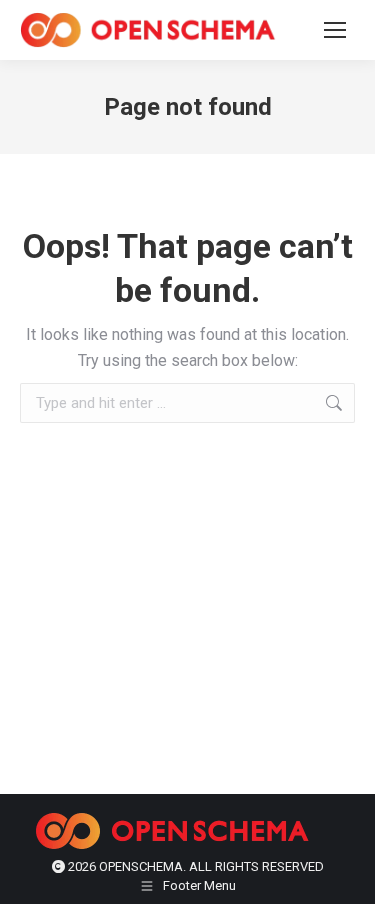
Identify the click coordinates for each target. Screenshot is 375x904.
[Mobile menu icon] (335, 30)
